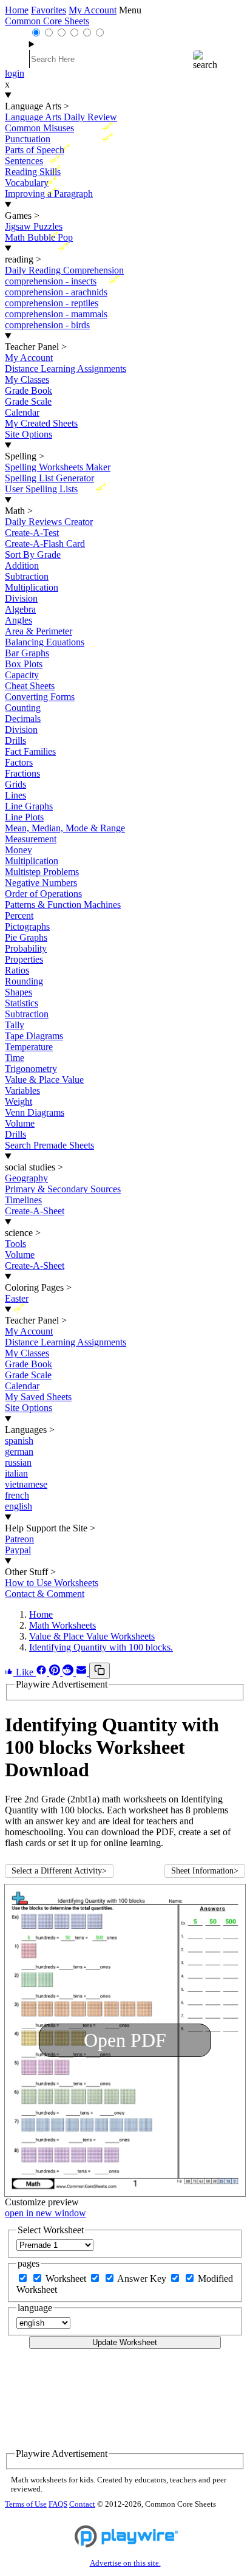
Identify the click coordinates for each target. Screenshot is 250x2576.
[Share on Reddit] (69, 1672)
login (15, 73)
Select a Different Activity (59, 1871)
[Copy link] (100, 1671)
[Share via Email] (83, 1672)
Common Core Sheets (47, 21)
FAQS (58, 2504)
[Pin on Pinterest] (56, 1672)
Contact (82, 2504)
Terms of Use (26, 2504)
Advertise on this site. (125, 2563)
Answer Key (143, 2279)
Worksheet (67, 2279)
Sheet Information (205, 1871)
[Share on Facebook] (42, 1672)
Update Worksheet (125, 2342)
